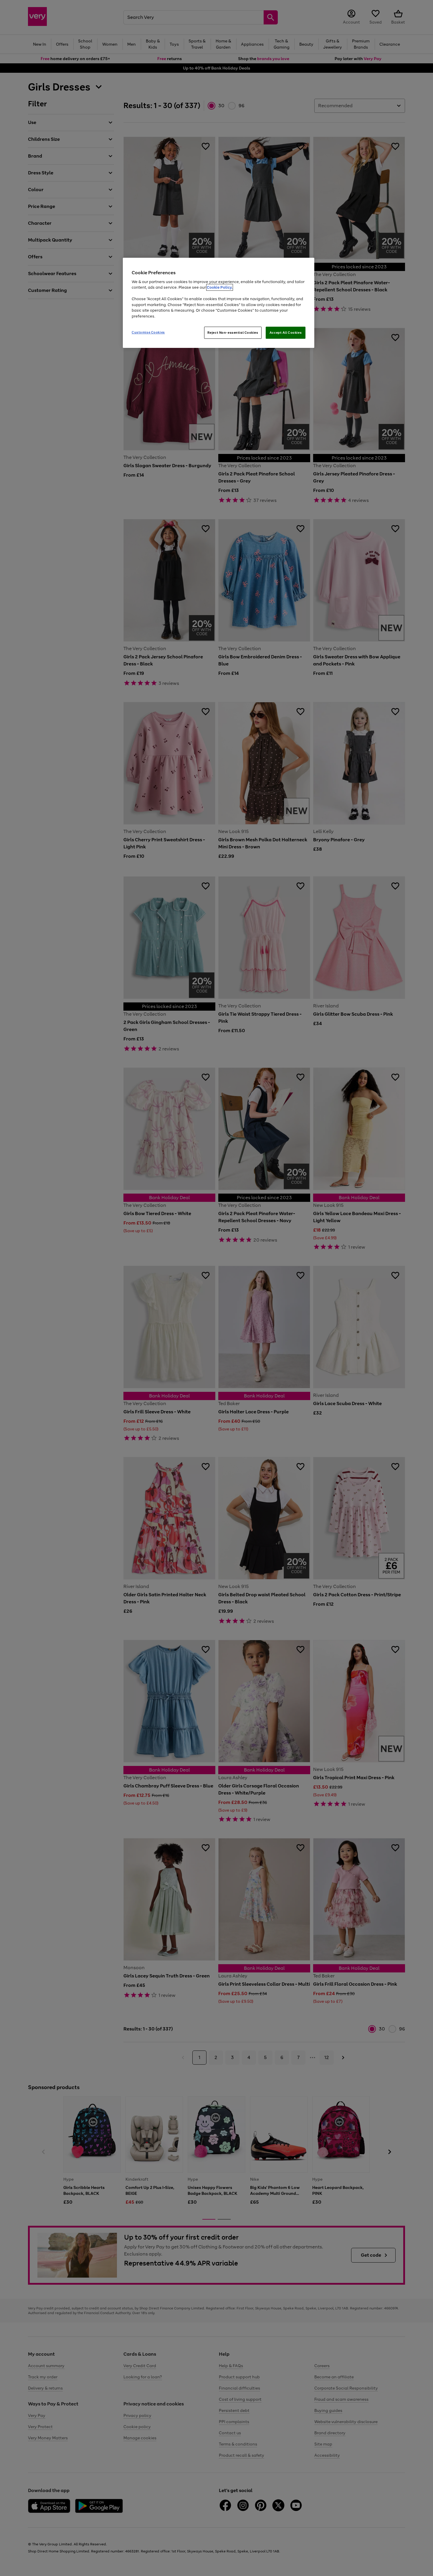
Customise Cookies (148, 332)
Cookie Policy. (220, 287)
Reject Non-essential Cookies (233, 333)
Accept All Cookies (286, 333)
